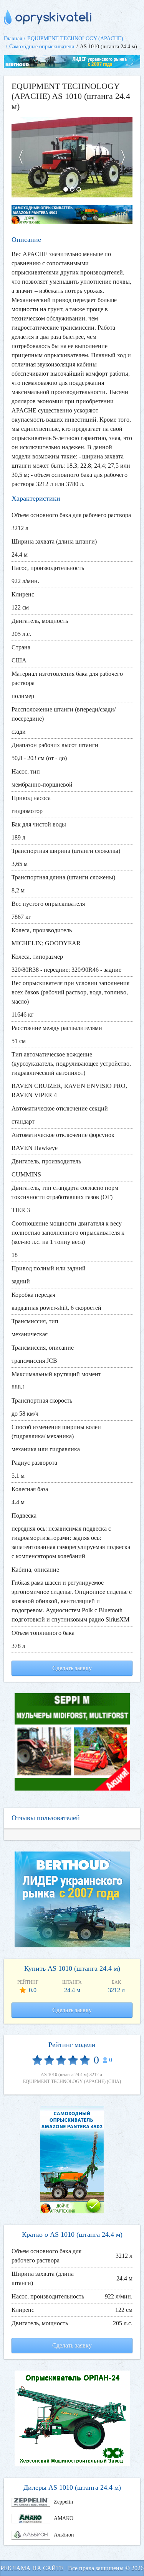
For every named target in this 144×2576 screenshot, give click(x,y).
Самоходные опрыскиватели (42, 47)
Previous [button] (17, 157)
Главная (13, 39)
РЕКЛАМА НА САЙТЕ (32, 2568)
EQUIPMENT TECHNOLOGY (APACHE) (75, 39)
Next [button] (127, 157)
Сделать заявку (72, 1668)
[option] (72, 157)
